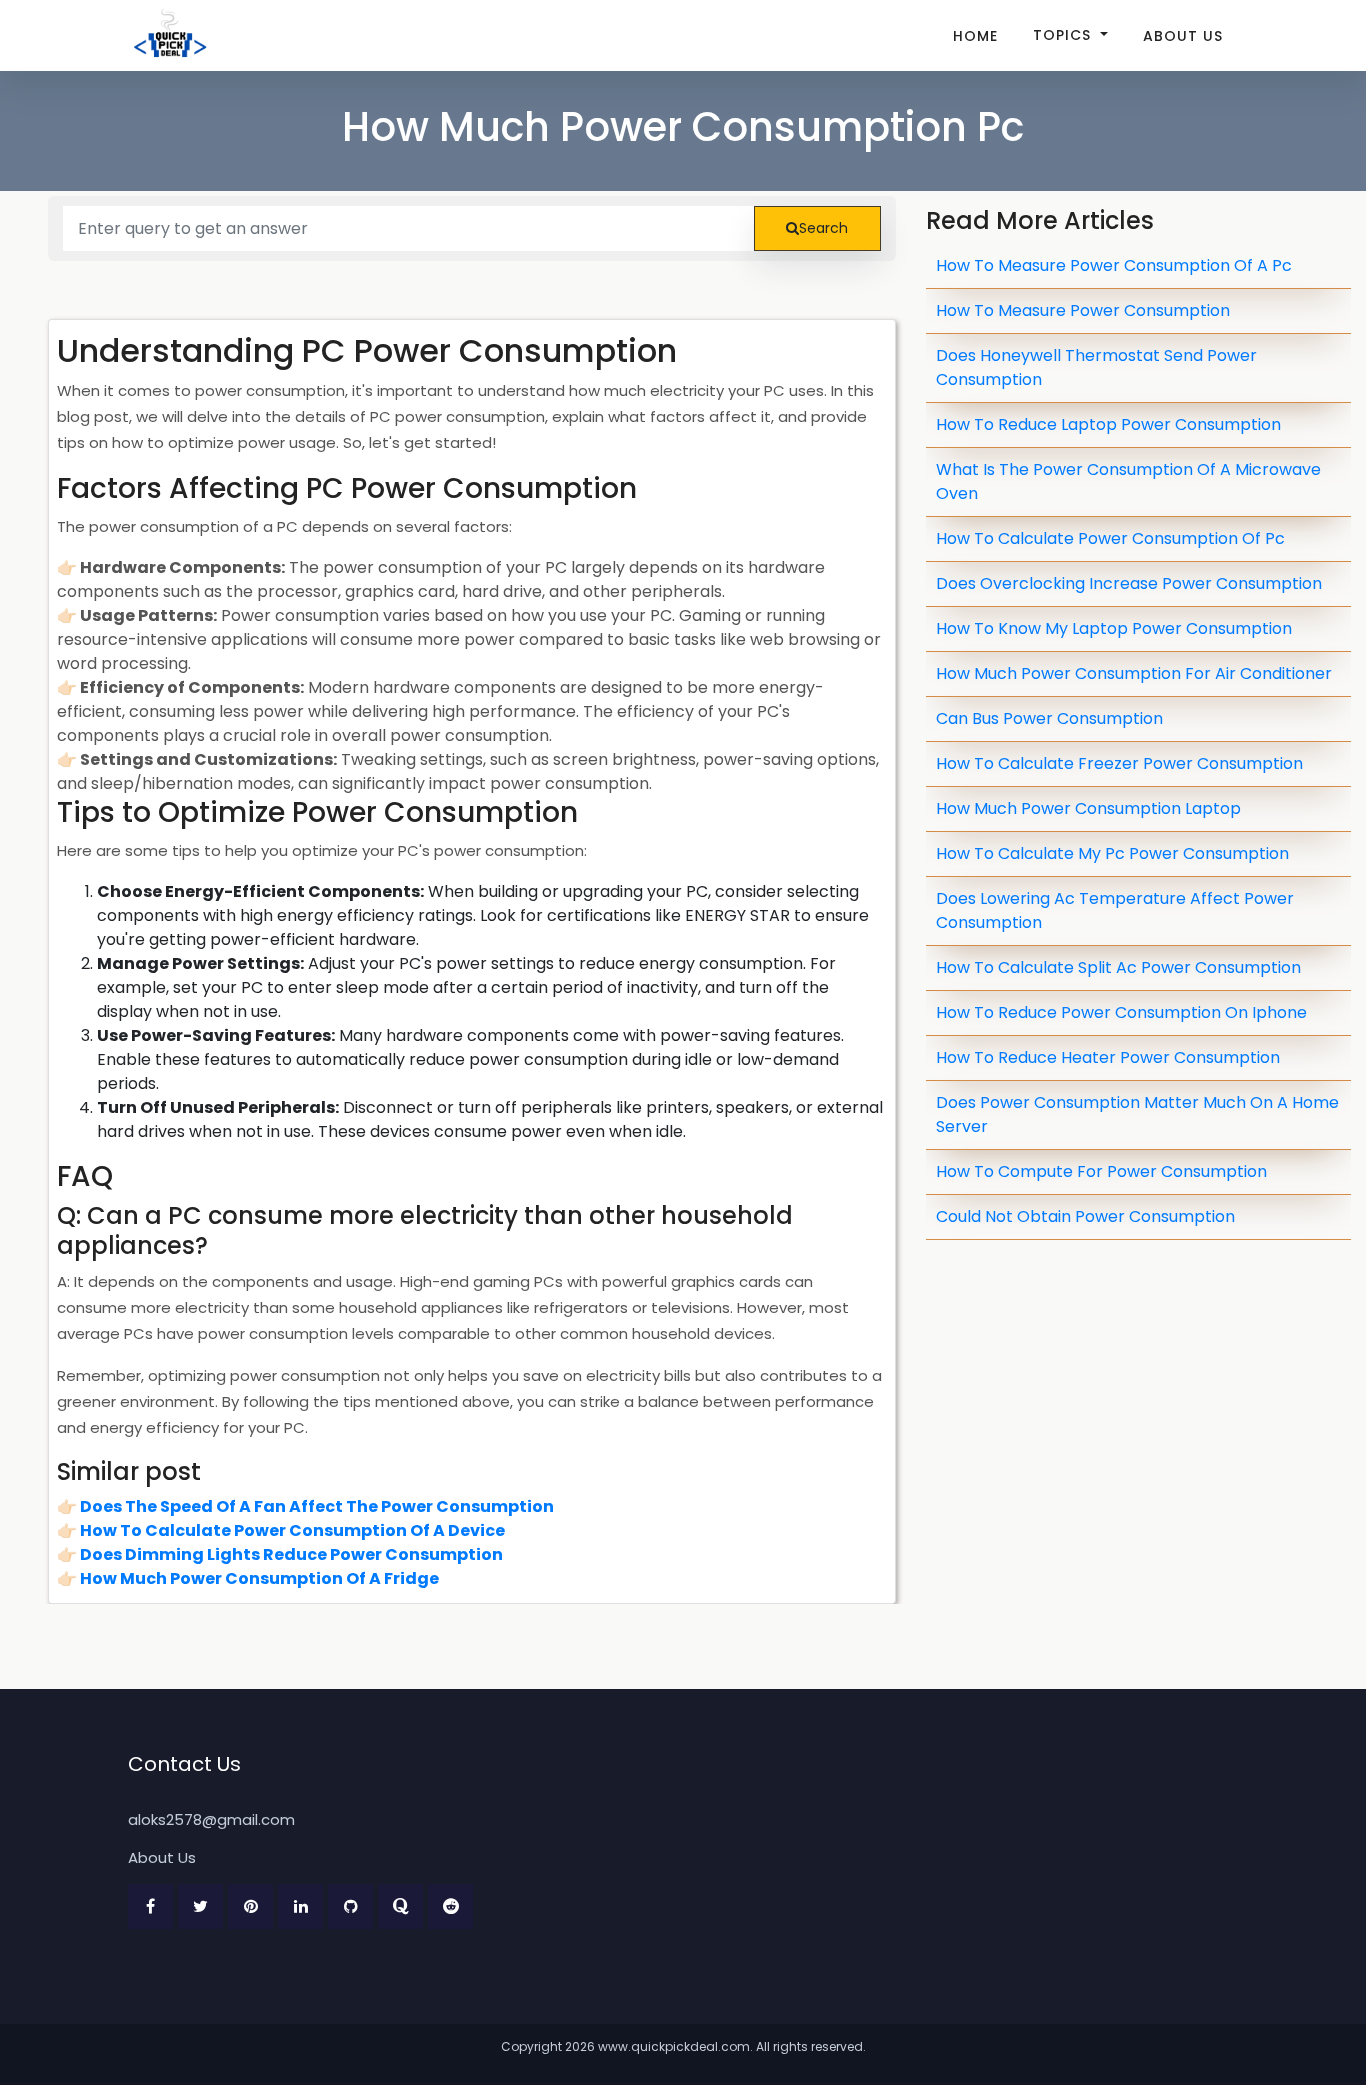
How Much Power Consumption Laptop (1088, 808)
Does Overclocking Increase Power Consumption (1129, 583)
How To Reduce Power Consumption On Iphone (1121, 1012)
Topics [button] (1064, 35)
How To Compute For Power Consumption (1101, 1171)
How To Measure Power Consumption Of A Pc (1114, 265)
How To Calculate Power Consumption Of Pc (1110, 538)
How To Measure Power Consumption (1083, 310)
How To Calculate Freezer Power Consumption (1119, 763)
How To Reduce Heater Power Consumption (1108, 1057)
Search (823, 228)
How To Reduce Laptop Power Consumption (1108, 424)
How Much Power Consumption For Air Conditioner (1134, 673)
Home (975, 36)
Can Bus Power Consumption (1049, 718)
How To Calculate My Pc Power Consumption (1112, 853)
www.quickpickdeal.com (674, 2046)
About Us (1183, 36)
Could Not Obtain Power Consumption (1085, 1216)
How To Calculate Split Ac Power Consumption (1118, 967)
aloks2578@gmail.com (211, 1819)
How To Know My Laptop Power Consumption (1114, 628)
